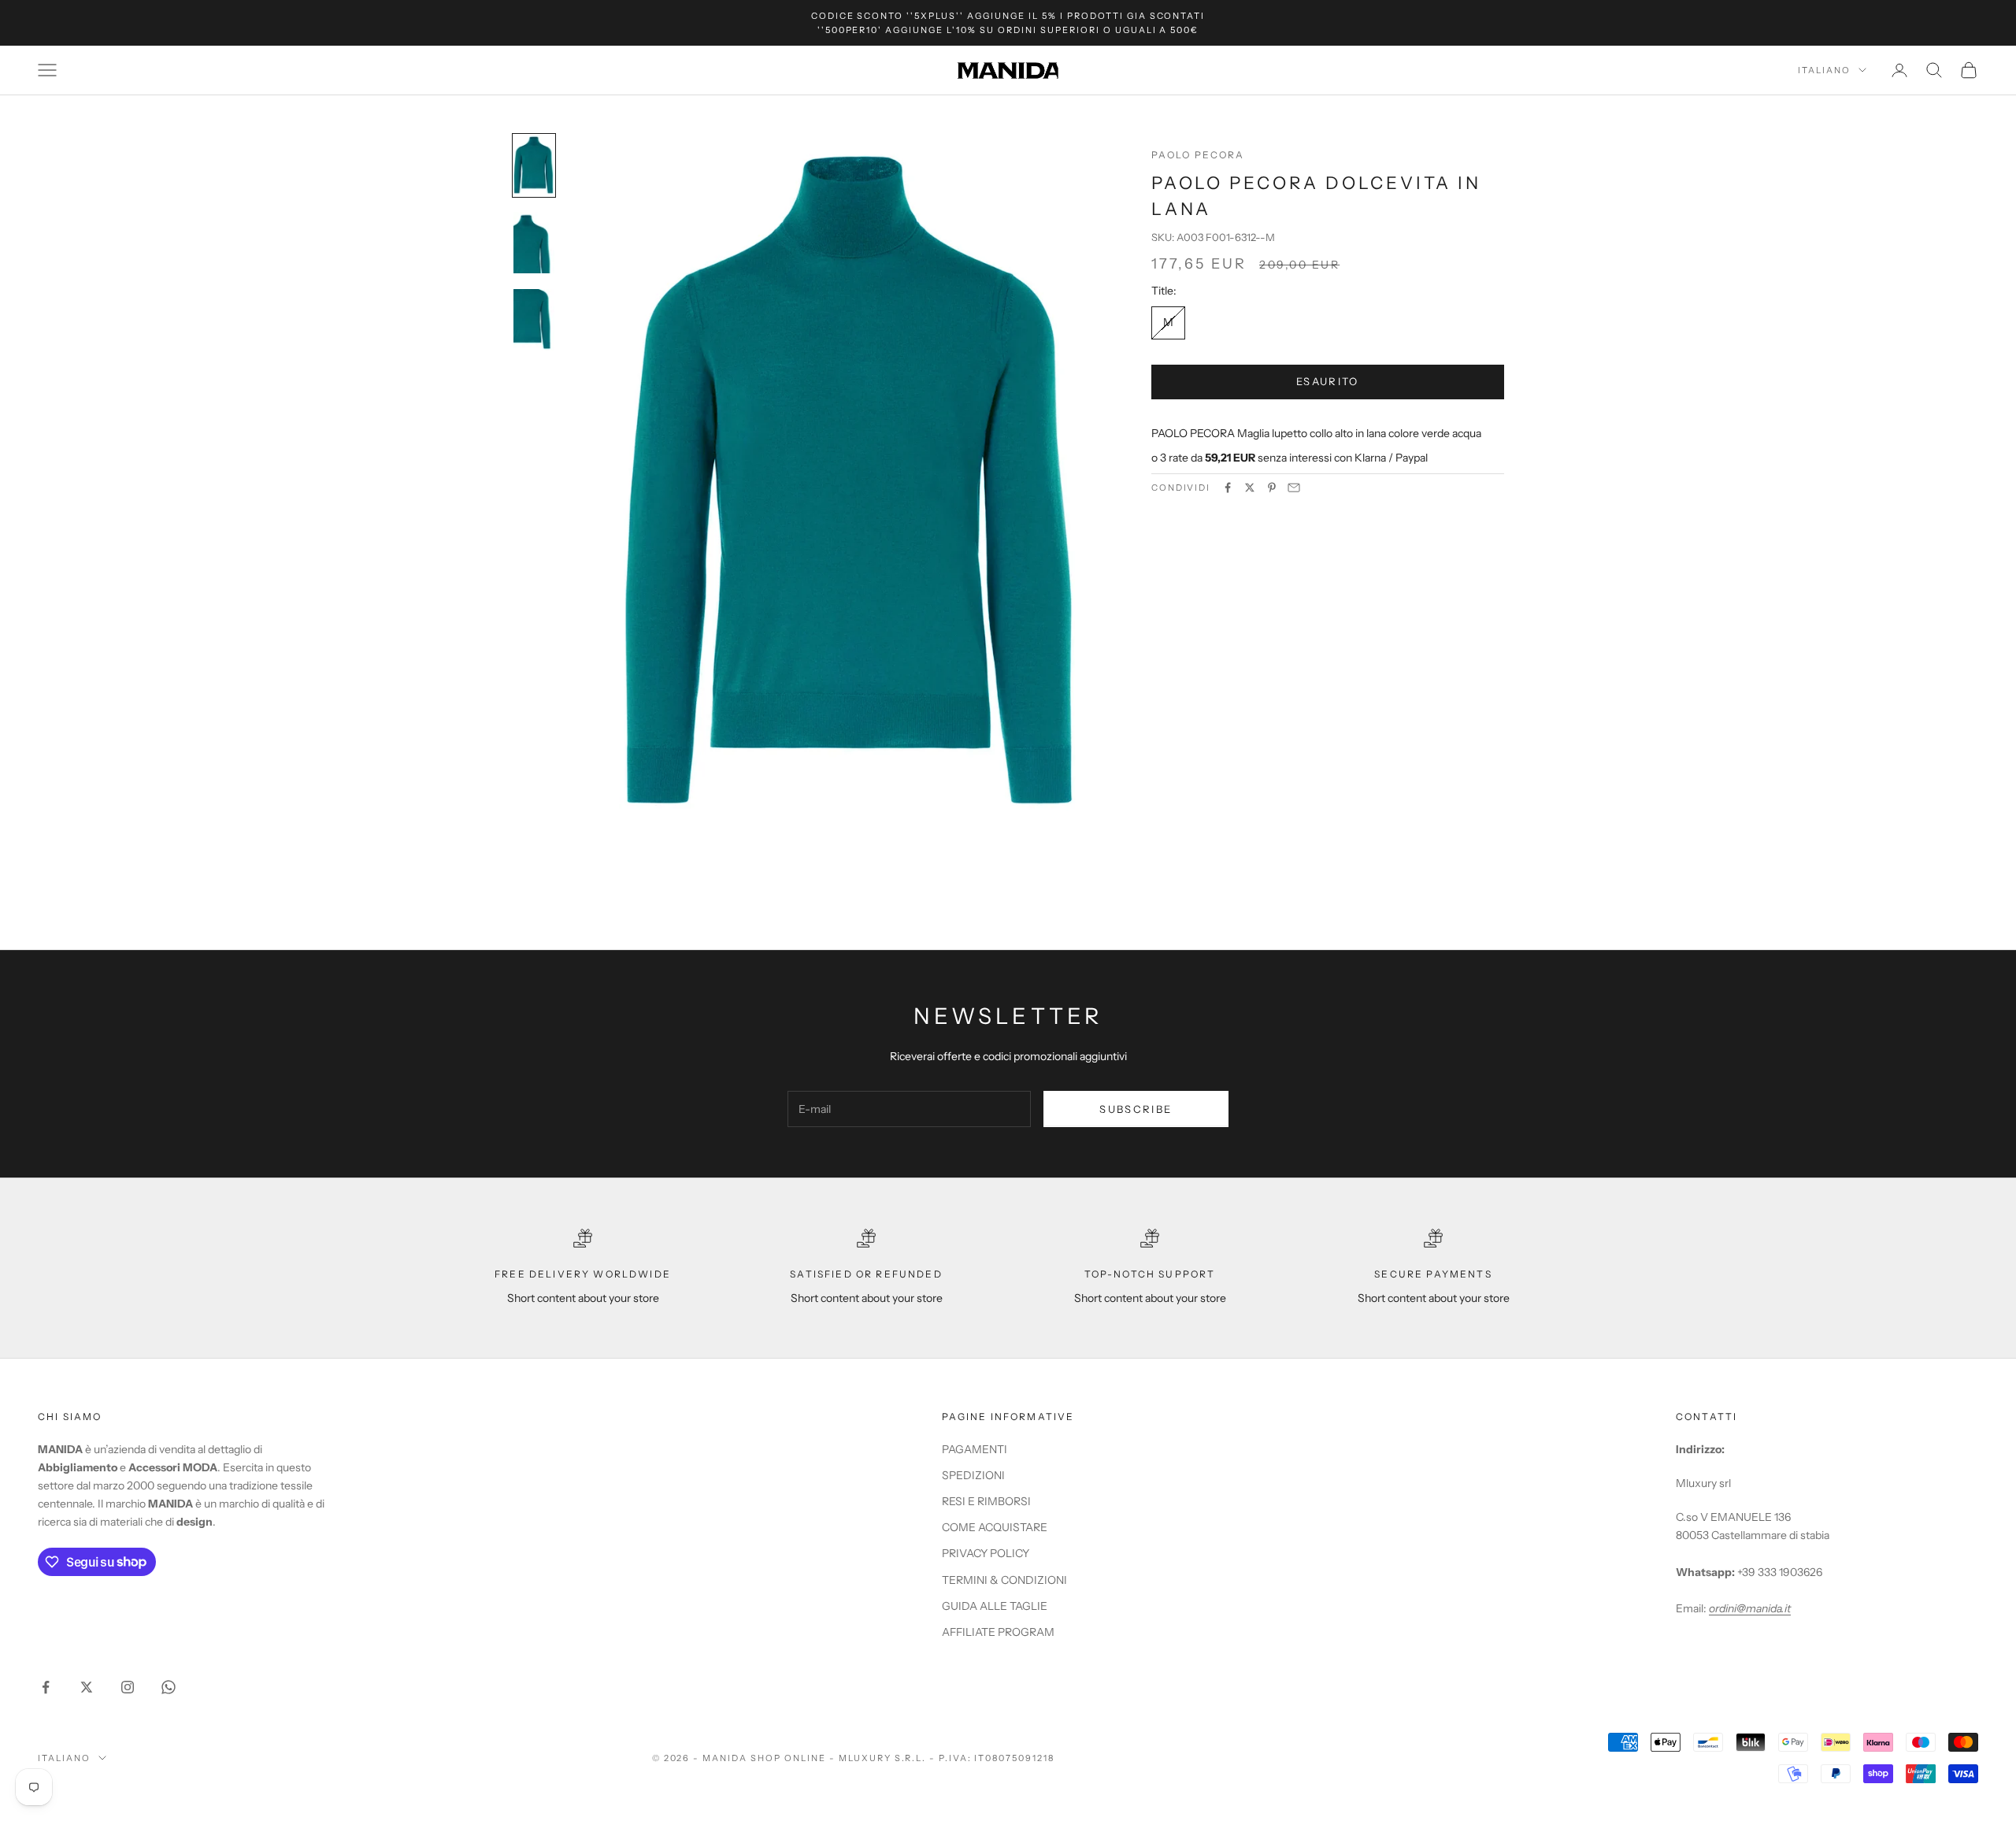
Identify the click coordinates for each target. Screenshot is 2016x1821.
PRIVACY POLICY (986, 1553)
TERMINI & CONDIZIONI (1004, 1580)
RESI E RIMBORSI (986, 1501)
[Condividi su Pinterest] (1272, 488)
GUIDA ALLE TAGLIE (995, 1606)
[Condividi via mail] (1294, 488)
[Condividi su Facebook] (1228, 488)
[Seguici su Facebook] (46, 1687)
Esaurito (1328, 381)
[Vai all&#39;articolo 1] (534, 165)
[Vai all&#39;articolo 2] (534, 243)
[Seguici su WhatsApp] (169, 1687)
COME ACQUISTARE (995, 1527)
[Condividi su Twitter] (1250, 488)
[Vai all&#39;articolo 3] (534, 320)
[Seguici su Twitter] (87, 1687)
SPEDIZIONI (973, 1475)
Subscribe (1136, 1109)
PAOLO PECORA (1198, 155)
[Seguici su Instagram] (128, 1687)
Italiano (1824, 70)
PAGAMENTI (975, 1449)
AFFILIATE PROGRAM (998, 1632)
